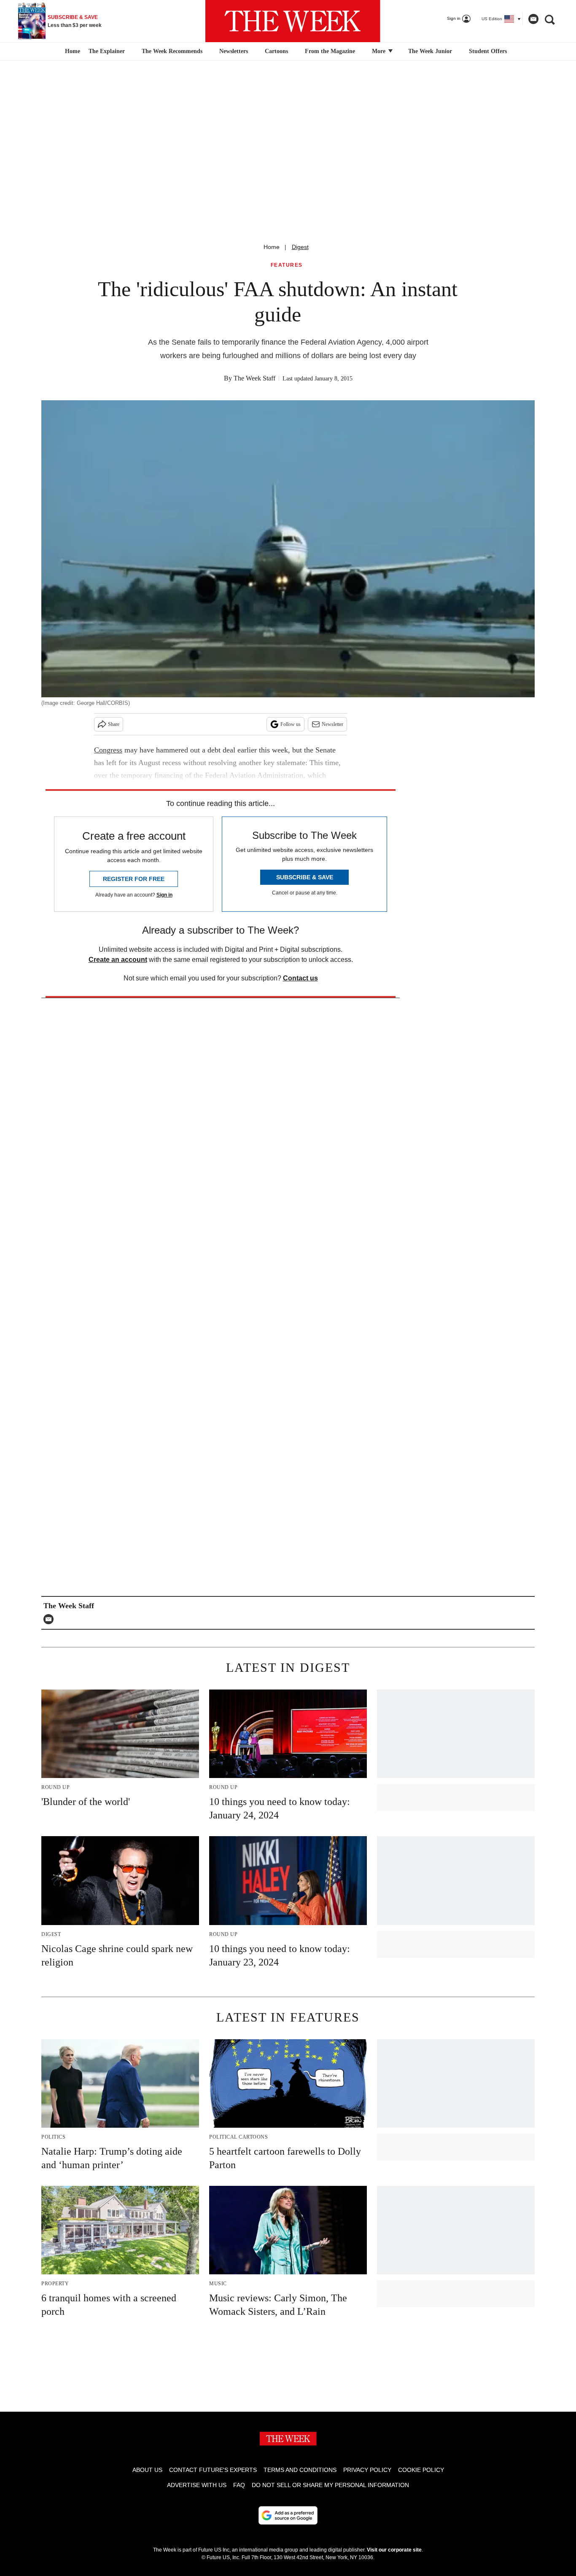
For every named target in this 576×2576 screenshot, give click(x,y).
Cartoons (276, 51)
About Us (147, 2470)
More (380, 51)
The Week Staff (254, 378)
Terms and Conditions (300, 2470)
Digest (300, 247)
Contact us (300, 978)
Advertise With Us (197, 2485)
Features (287, 265)
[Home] (71, 51)
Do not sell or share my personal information (330, 2485)
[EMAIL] (51, 1619)
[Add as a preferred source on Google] (288, 2515)
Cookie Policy (421, 2470)
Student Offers (488, 51)
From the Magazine (330, 51)
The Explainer (107, 51)
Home (272, 247)
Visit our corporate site (394, 2550)
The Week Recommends (172, 51)
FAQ (239, 2485)
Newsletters (234, 51)
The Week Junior (430, 51)
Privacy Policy (367, 2470)
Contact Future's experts (213, 2470)
